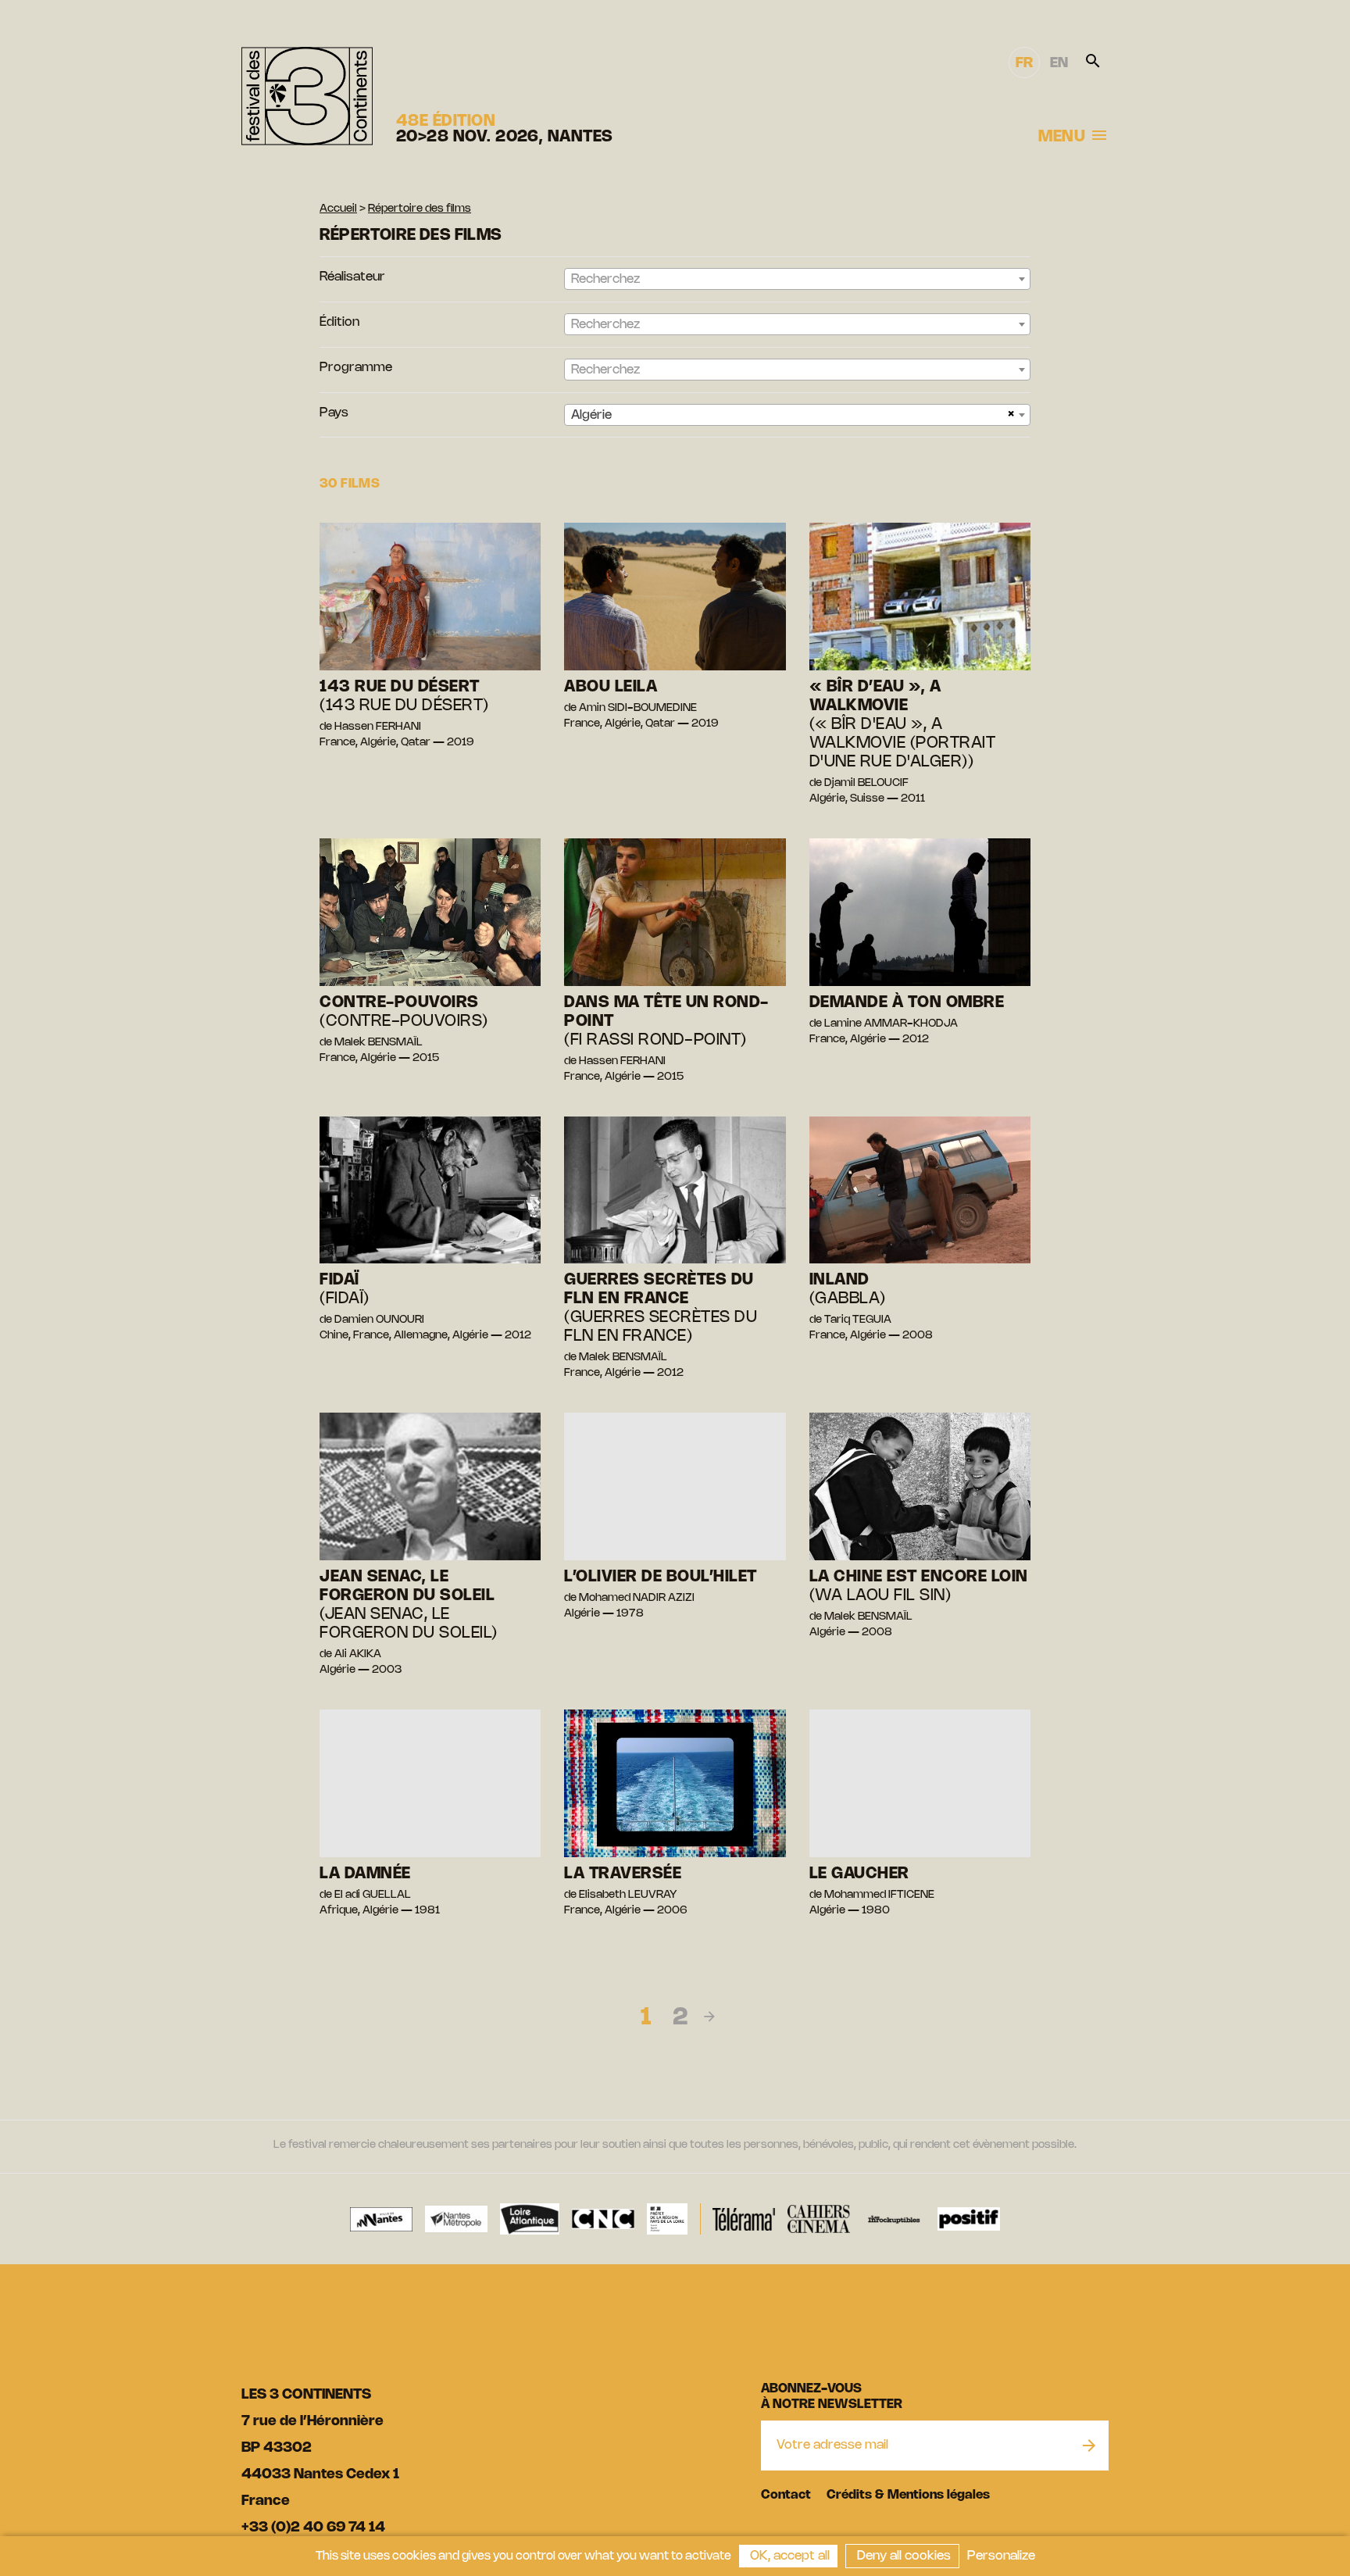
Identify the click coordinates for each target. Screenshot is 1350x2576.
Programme (356, 368)
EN (1059, 63)
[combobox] (797, 279)
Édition (339, 322)
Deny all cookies (902, 2556)
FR (1024, 63)
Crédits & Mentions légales (908, 2495)
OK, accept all (788, 2556)
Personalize (1001, 2556)
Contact (786, 2495)
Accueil (338, 209)
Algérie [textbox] (591, 415)
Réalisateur (352, 277)
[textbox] (797, 280)
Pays (334, 413)
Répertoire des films (420, 209)
